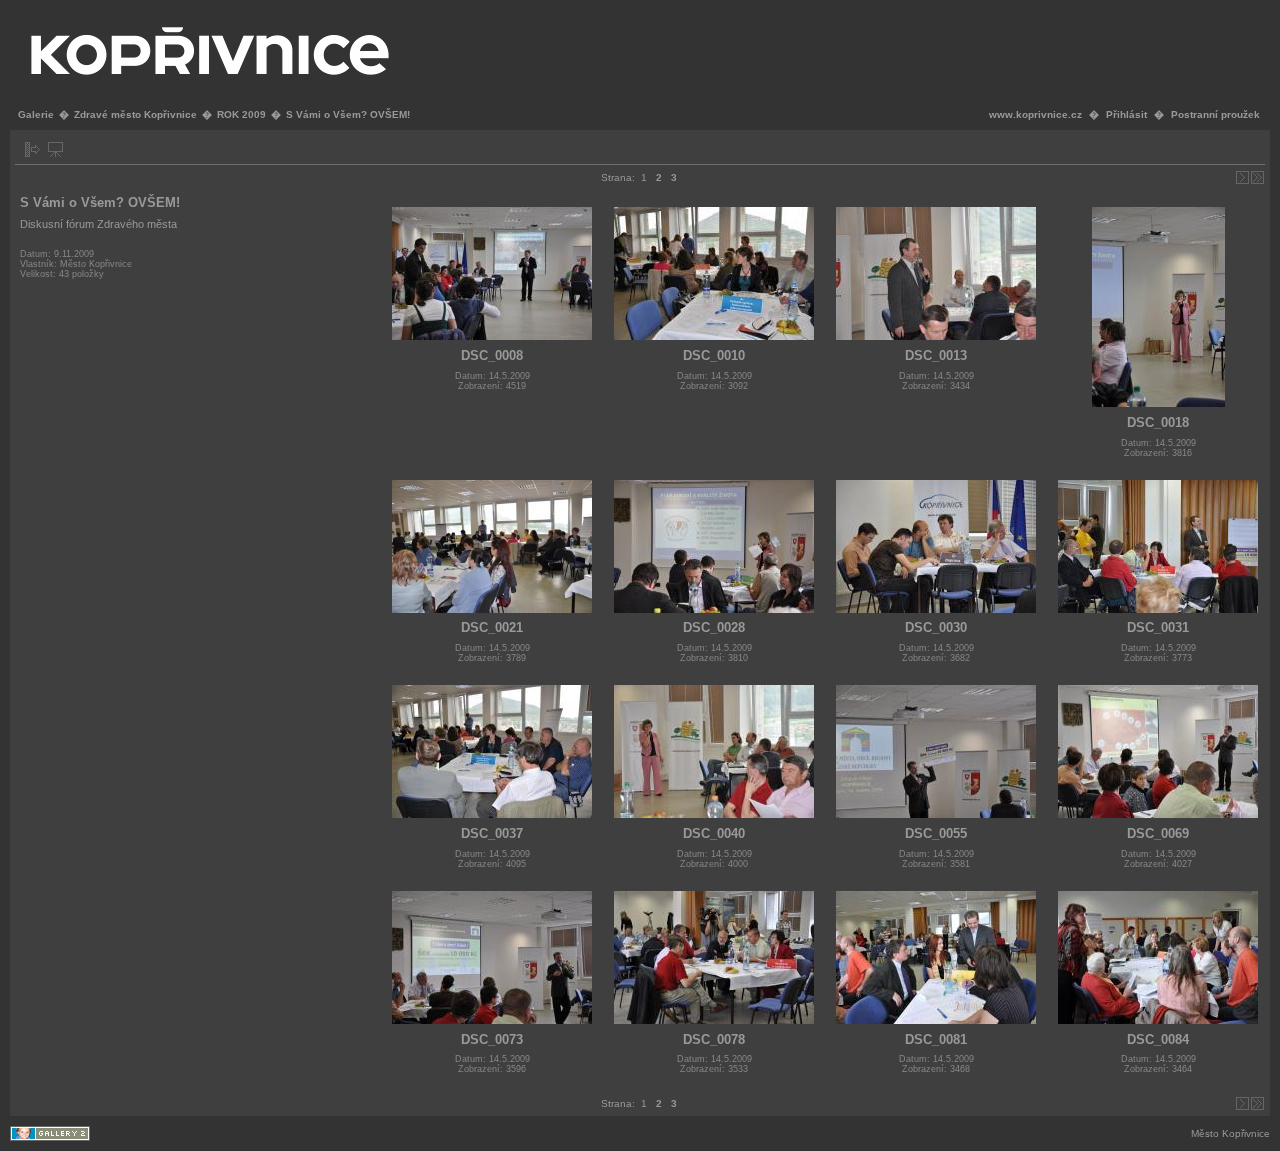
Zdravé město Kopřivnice (135, 114)
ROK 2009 (241, 114)
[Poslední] (1257, 177)
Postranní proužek (1215, 114)
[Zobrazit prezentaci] (55, 149)
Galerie (36, 114)
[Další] (1242, 177)
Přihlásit (1126, 114)
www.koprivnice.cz (1035, 114)
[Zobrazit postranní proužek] (32, 149)
